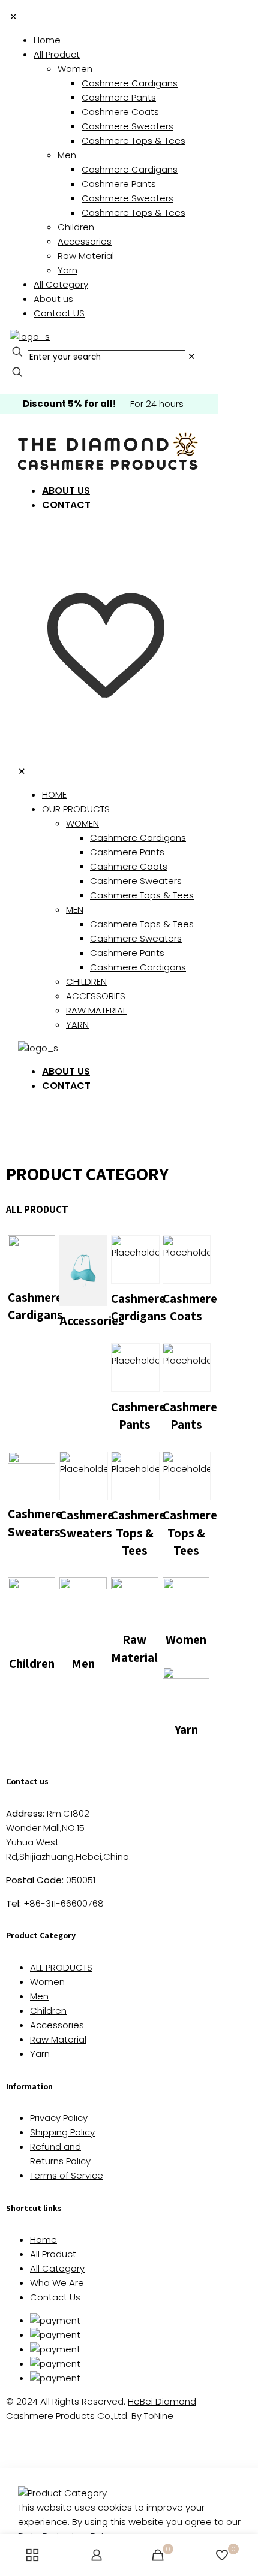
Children (48, 2011)
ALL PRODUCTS (61, 1967)
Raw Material (58, 2039)
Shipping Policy (62, 2132)
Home (43, 2239)
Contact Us (55, 2297)
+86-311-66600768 (55, 1903)
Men (39, 1996)
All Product (53, 2254)
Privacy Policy (59, 2118)
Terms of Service (67, 2175)
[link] (192, 356)
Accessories (57, 2025)
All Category (57, 2268)
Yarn (40, 2054)
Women (47, 1982)
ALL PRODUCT (37, 1209)
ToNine (159, 2416)
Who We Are (57, 2283)
